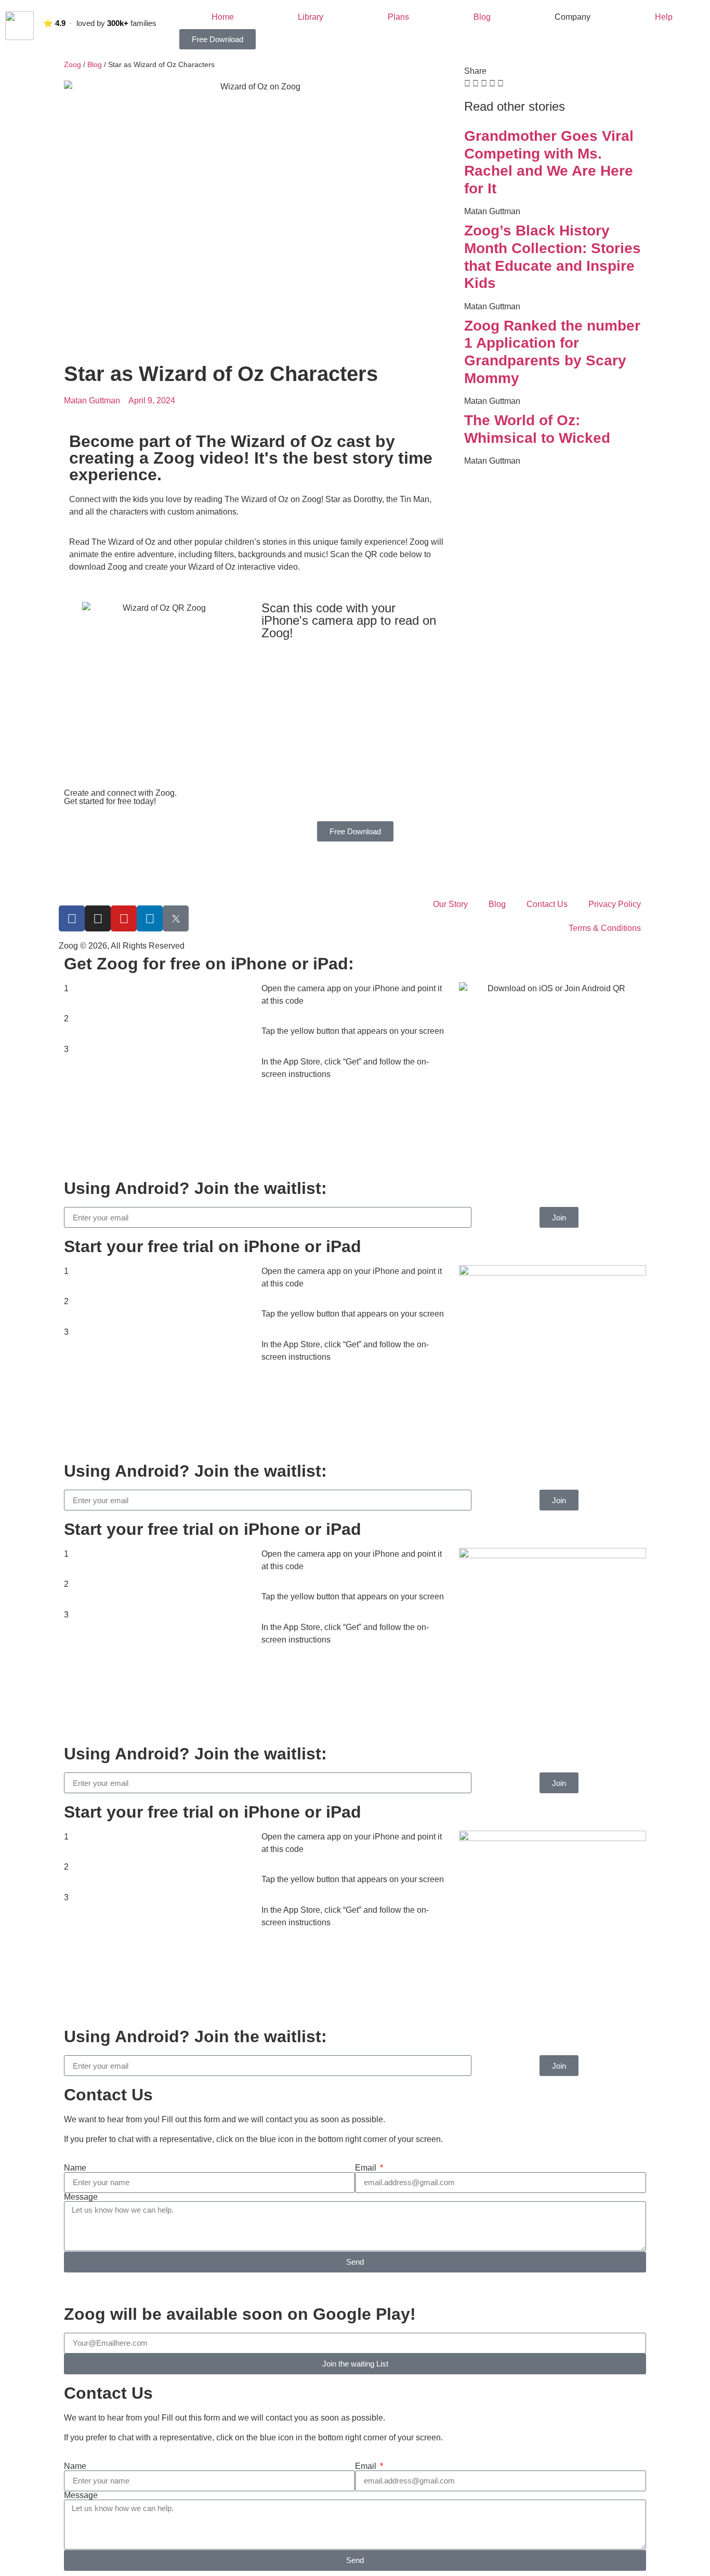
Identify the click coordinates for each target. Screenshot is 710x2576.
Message (81, 2197)
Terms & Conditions (605, 928)
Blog (482, 17)
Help (664, 17)
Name (75, 2168)
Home (223, 17)
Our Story (450, 904)
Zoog (73, 65)
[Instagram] (98, 918)
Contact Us (547, 904)
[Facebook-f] (72, 918)
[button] (467, 84)
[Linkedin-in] (150, 918)
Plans (398, 17)
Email (367, 2168)
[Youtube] (124, 918)
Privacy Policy (615, 904)
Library (311, 17)
